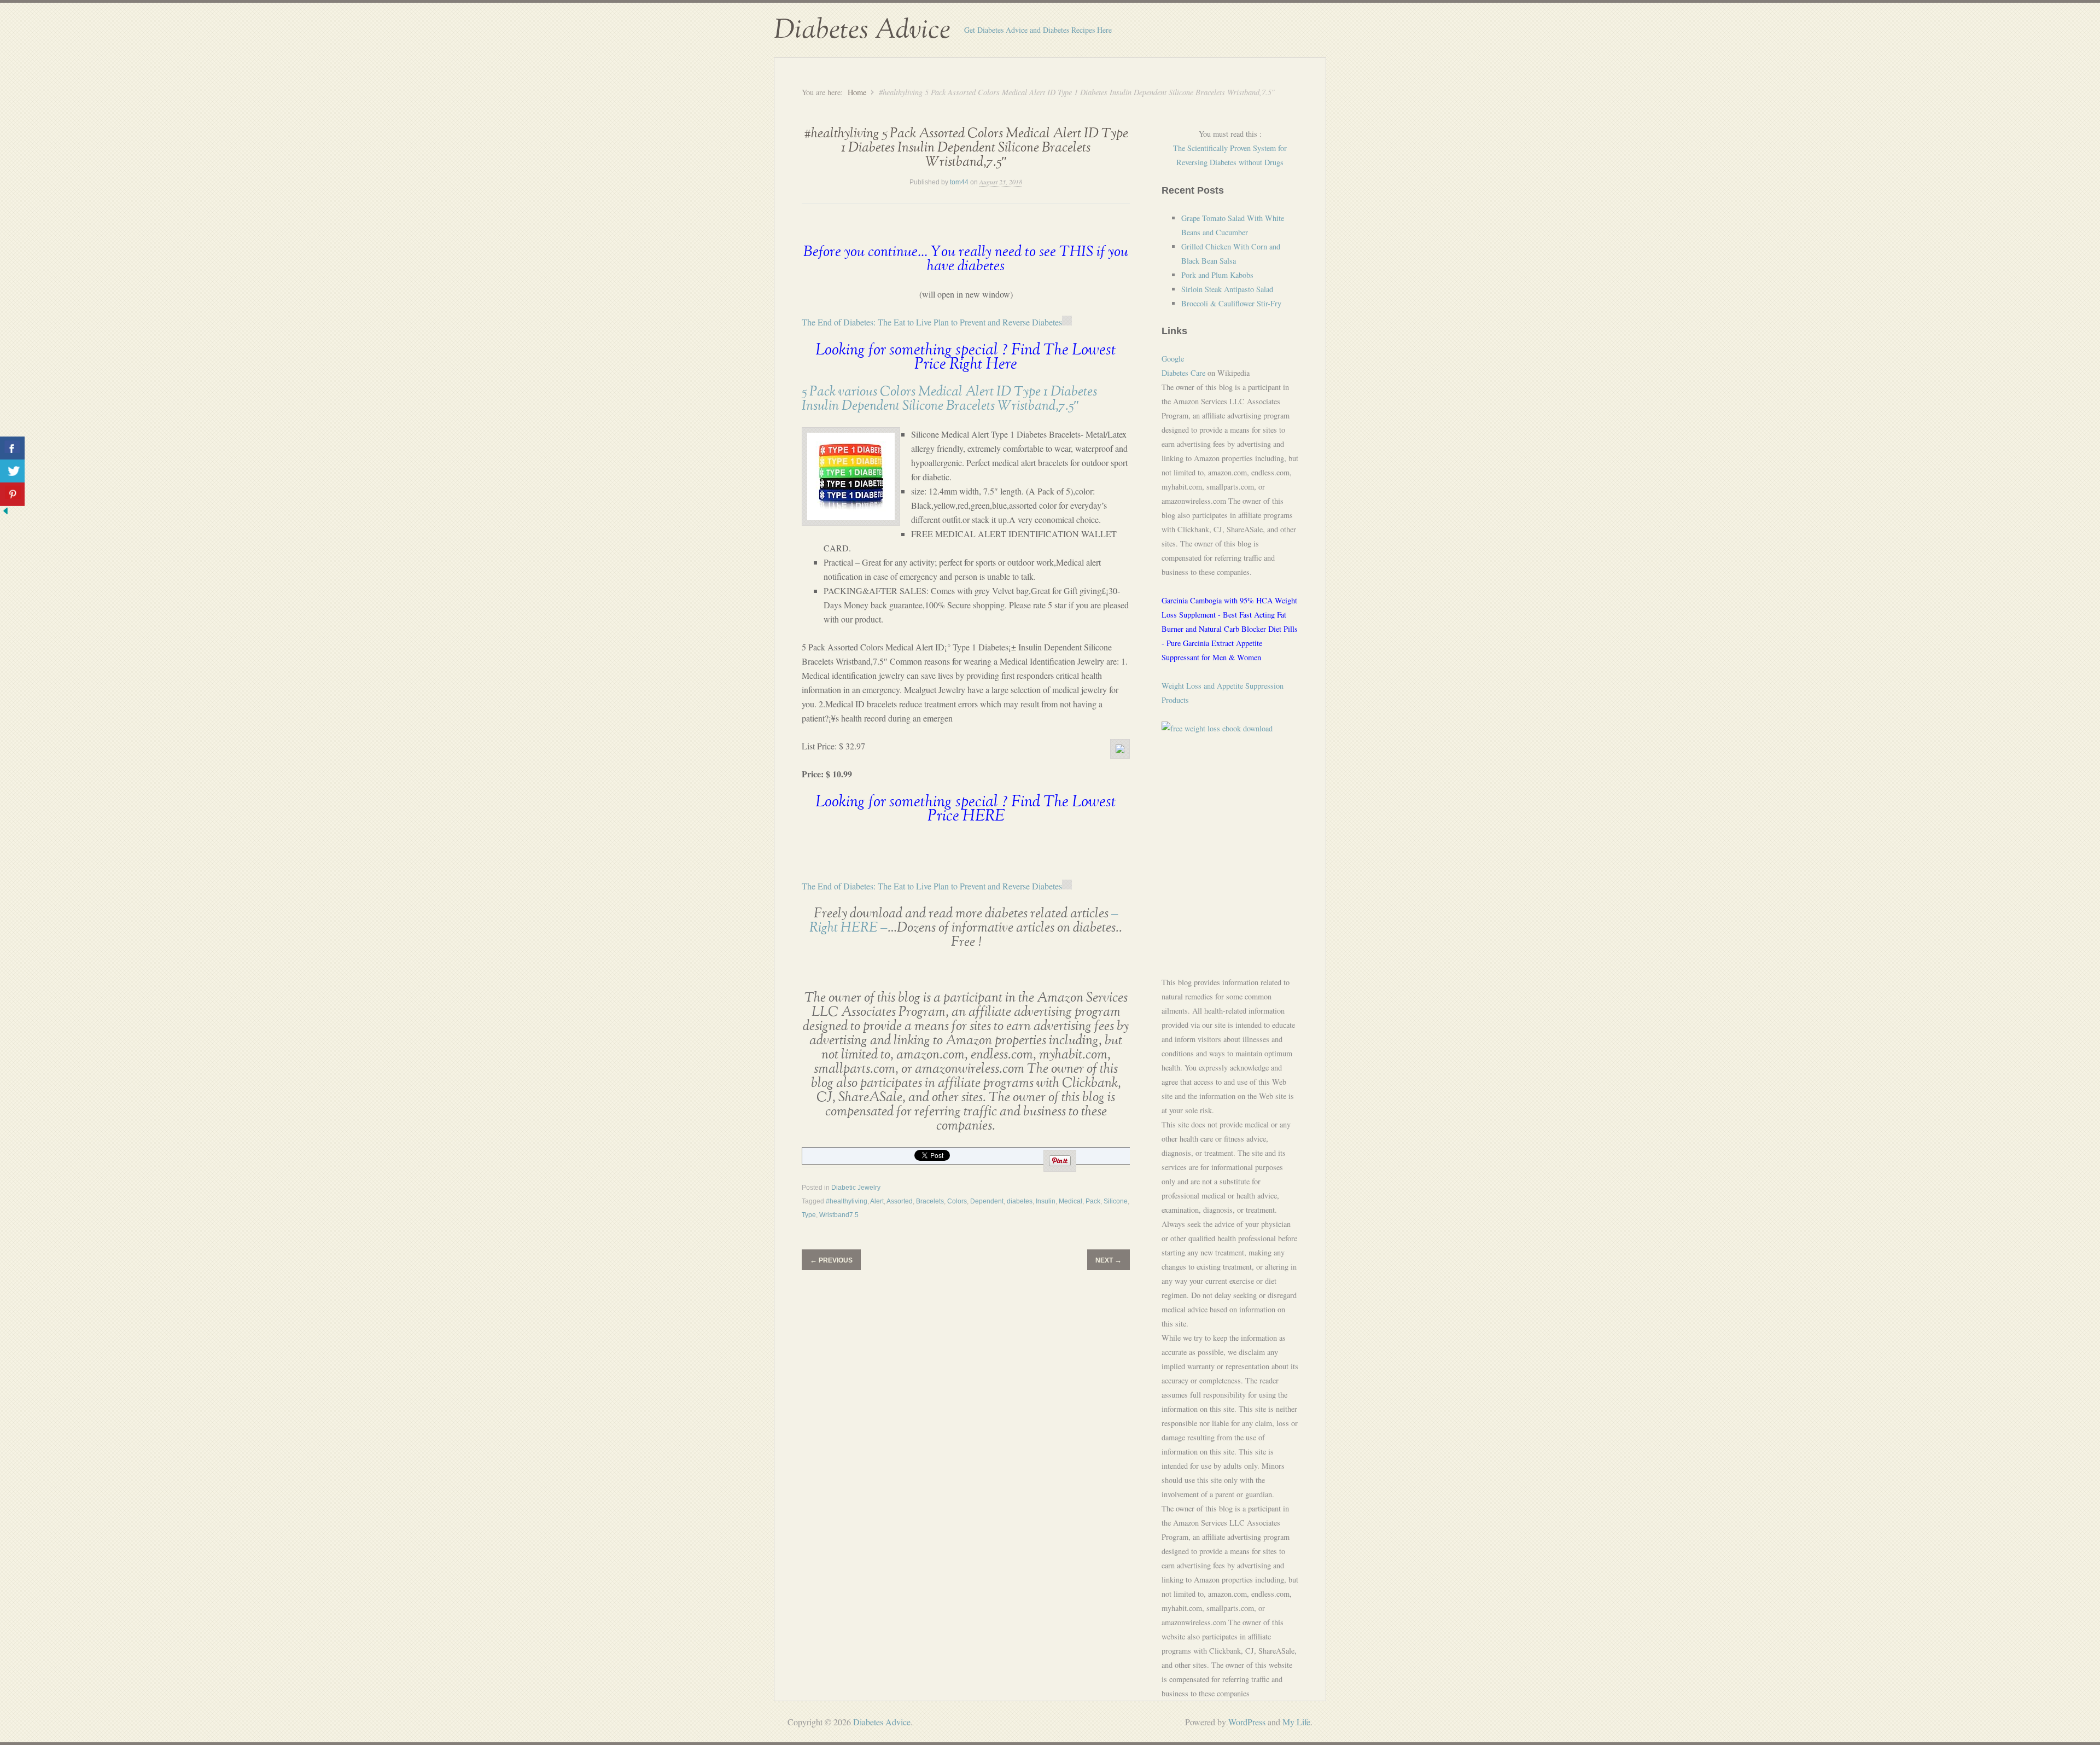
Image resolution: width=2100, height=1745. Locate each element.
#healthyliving (847, 1201)
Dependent (987, 1201)
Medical (1071, 1201)
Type (809, 1215)
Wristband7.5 (839, 1215)
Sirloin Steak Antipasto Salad (1227, 289)
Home (857, 92)
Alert (877, 1201)
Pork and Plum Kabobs (1217, 275)
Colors (957, 1201)
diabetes (1020, 1201)
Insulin (1046, 1201)
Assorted (900, 1201)
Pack (1093, 1201)
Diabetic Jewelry (856, 1188)
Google (1173, 359)
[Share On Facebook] (12, 448)
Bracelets (930, 1201)
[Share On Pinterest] (12, 494)
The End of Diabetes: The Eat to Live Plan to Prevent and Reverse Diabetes (932, 322)
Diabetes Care (1183, 373)
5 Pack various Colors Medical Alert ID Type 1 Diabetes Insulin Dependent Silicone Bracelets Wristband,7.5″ (949, 399)
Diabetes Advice (862, 30)
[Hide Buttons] (5, 513)
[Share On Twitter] (12, 471)
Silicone (1116, 1201)
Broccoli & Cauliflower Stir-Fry (1231, 303)
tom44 (959, 182)
